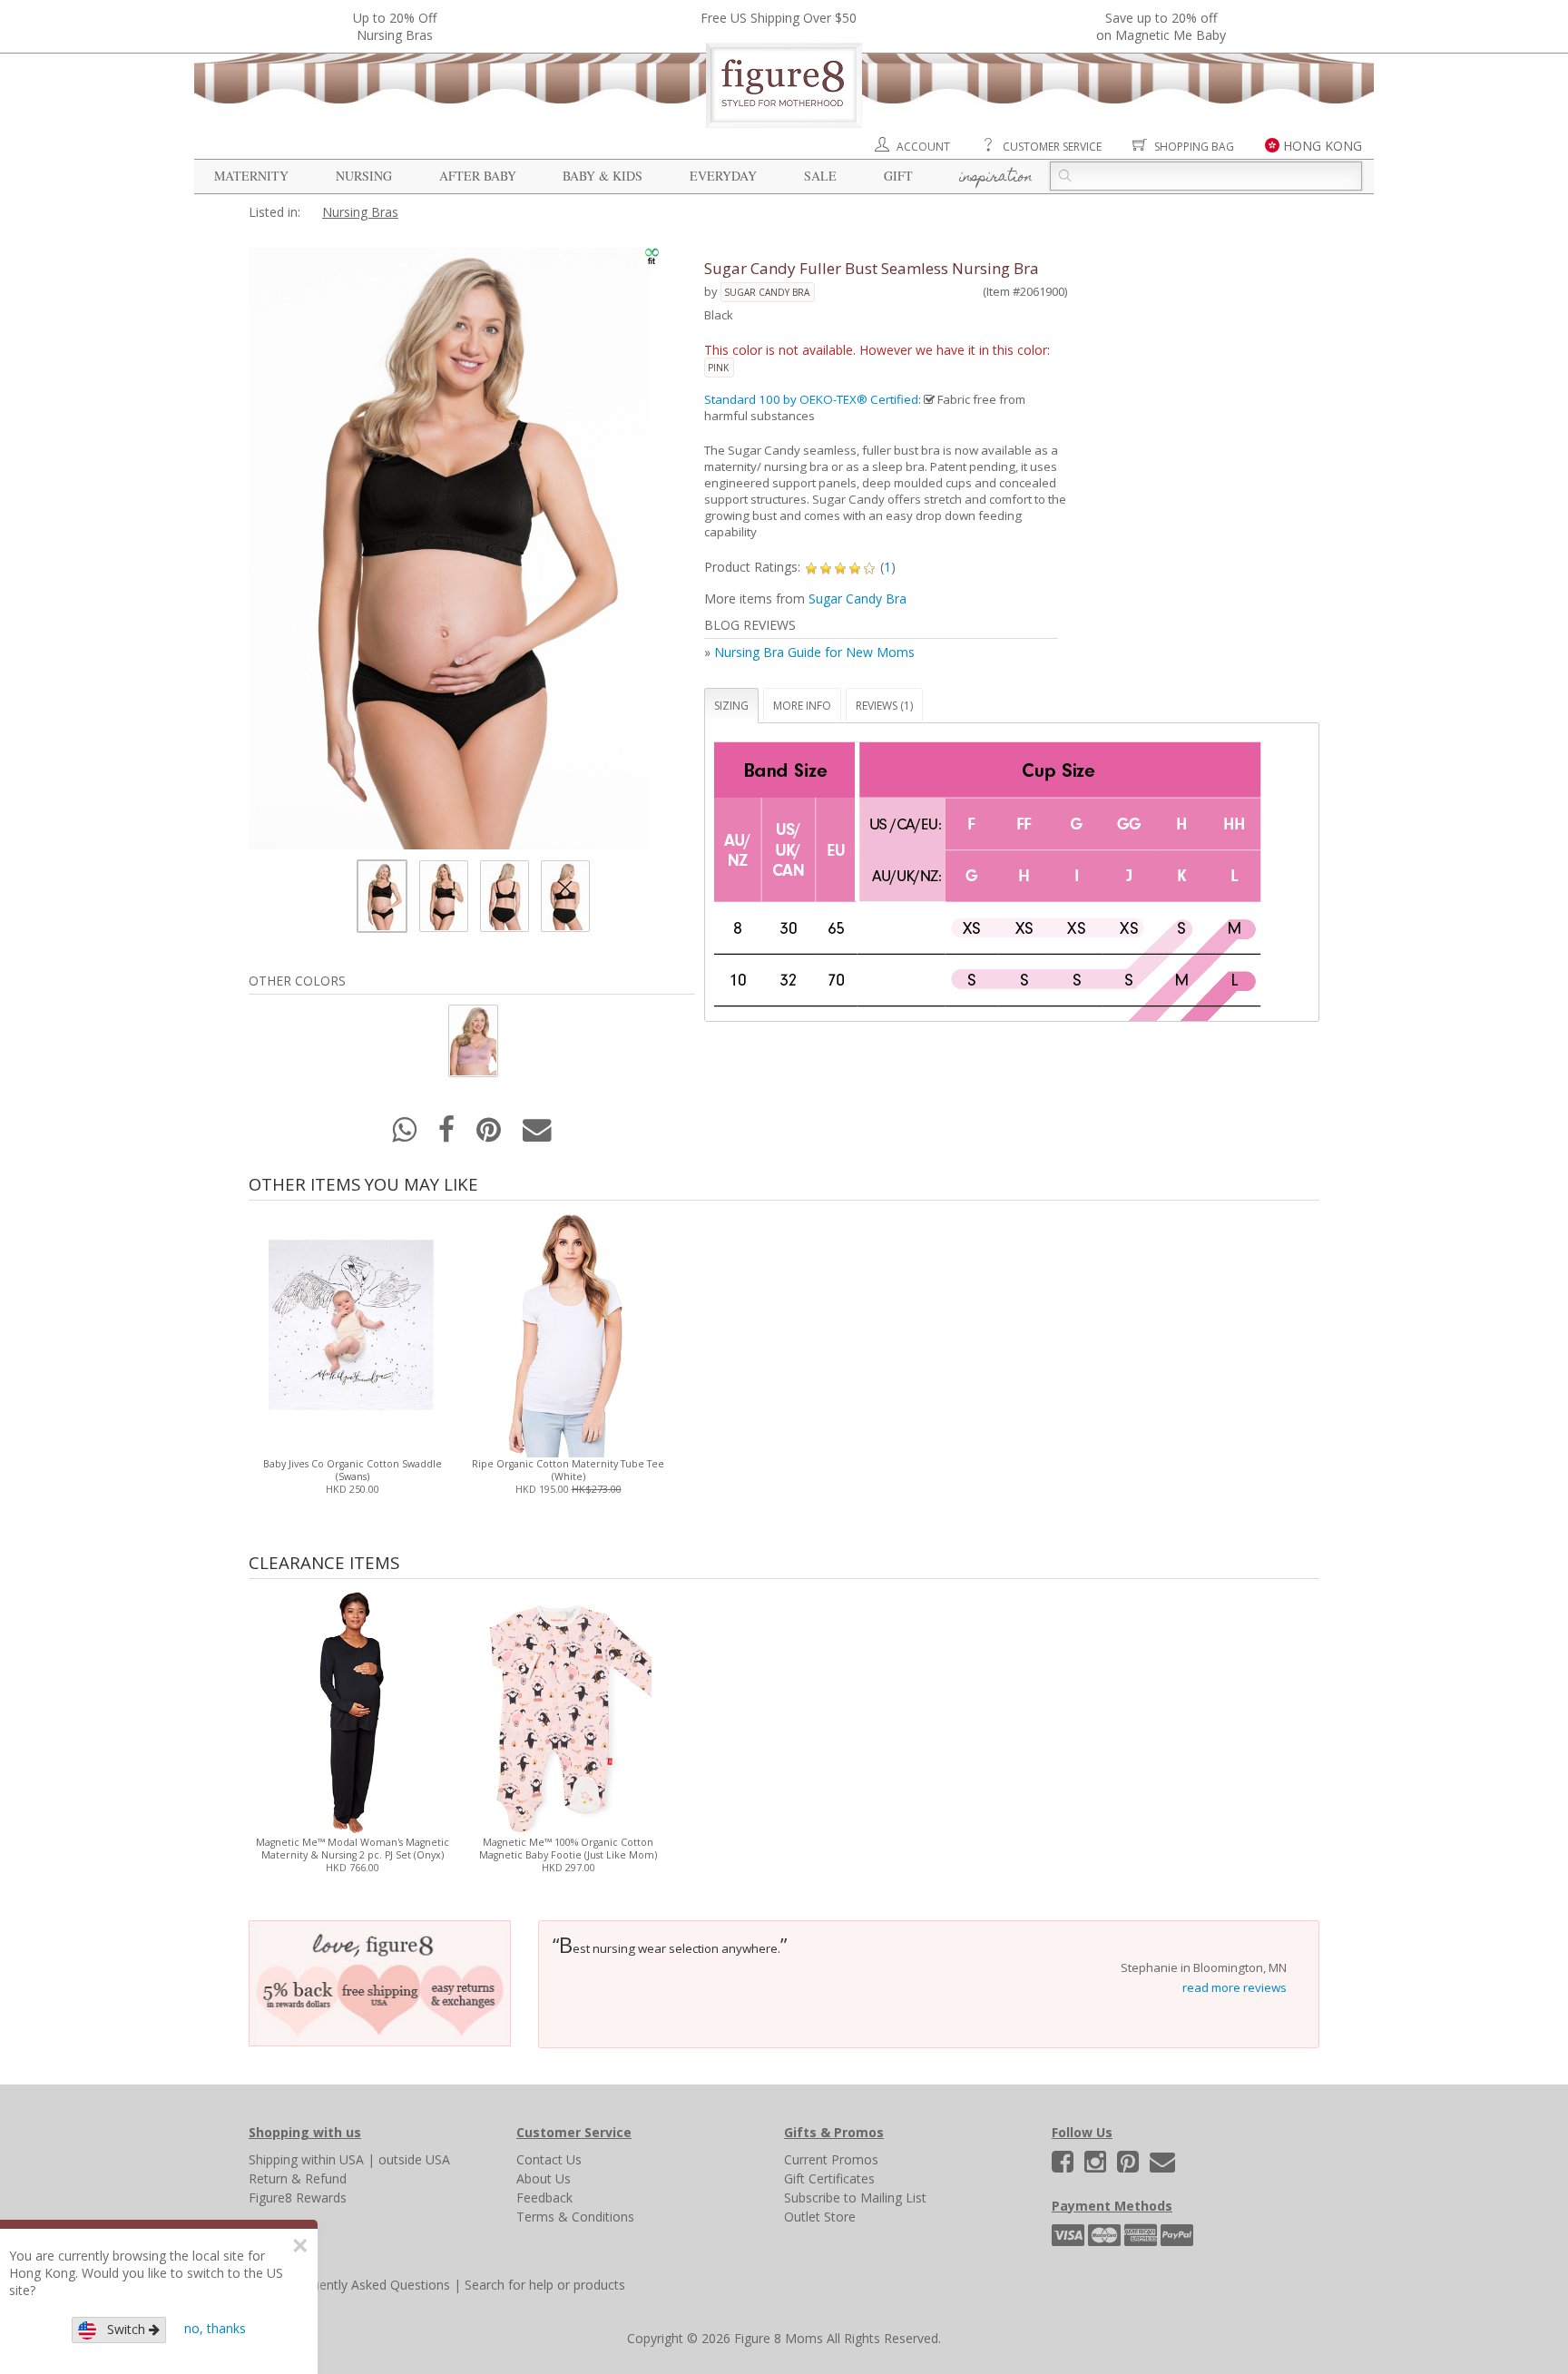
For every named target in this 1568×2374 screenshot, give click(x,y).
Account (923, 147)
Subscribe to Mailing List (855, 2197)
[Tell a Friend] (537, 1135)
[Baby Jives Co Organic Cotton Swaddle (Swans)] (352, 1331)
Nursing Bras (360, 212)
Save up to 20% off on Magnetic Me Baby (1161, 26)
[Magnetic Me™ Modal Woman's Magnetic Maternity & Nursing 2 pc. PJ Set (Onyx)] (352, 1709)
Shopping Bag (1194, 147)
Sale (820, 176)
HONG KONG (1323, 146)
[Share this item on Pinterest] (490, 1135)
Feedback (544, 2197)
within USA (333, 2159)
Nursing (364, 176)
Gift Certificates (829, 2178)
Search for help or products (545, 2285)
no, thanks (215, 2328)
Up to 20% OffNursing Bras (395, 26)
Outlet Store (820, 2217)
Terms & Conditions (575, 2217)
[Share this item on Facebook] (448, 1135)
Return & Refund (298, 2178)
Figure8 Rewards (298, 2197)
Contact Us (549, 2159)
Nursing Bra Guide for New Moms (814, 652)
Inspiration (996, 178)
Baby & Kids (603, 176)
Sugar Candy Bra (767, 292)
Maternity (251, 176)
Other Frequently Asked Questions (349, 2285)
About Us (544, 2178)
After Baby (478, 176)
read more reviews (1235, 1987)
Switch (122, 2329)
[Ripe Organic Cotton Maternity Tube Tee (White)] (568, 1331)
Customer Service (1052, 147)
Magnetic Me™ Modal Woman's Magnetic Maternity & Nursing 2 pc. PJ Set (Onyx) (353, 1849)
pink (718, 368)
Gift (898, 176)
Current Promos (831, 2159)
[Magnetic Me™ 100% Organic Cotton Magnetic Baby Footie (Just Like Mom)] (568, 1709)
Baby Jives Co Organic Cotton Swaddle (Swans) (353, 1470)
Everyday (723, 176)
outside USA (414, 2159)
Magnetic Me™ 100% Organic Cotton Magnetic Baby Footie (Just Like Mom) (568, 1849)
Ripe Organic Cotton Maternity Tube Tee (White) (568, 1470)
